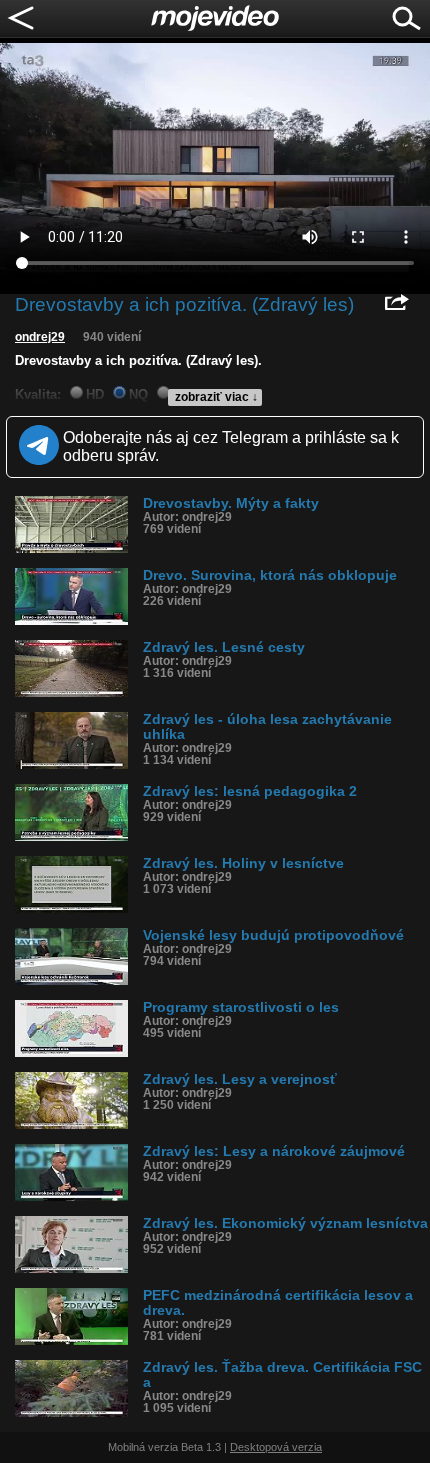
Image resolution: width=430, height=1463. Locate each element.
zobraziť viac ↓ (216, 397)
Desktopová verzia (276, 1447)
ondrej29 (40, 337)
